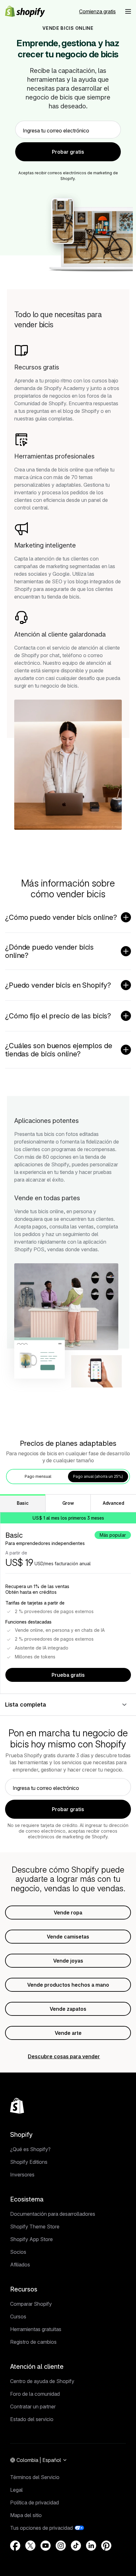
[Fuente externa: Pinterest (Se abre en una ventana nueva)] (106, 2546)
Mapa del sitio (26, 2515)
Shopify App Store (31, 2239)
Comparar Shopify (31, 2304)
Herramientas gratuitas (36, 2329)
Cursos (18, 2316)
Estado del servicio (32, 2419)
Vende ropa (68, 1913)
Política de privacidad (34, 2502)
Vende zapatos (68, 2009)
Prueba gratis (68, 1675)
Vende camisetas (68, 1937)
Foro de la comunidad (35, 2394)
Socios (18, 2252)
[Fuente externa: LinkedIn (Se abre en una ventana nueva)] (91, 2546)
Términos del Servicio (35, 2477)
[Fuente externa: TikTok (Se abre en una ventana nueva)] (76, 2546)
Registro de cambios (33, 2342)
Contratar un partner (33, 2406)
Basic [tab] (22, 1503)
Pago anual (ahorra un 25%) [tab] (98, 1476)
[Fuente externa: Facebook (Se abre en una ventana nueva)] (15, 2546)
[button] (128, 11)
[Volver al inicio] (17, 2106)
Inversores (22, 2175)
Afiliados (20, 2265)
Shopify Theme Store (35, 2227)
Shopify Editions (29, 2162)
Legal (16, 2490)
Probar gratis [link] (68, 152)
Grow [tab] (68, 1503)
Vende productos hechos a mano (68, 1985)
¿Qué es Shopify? (30, 2149)
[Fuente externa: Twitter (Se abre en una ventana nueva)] (30, 2546)
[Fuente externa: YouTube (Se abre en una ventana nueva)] (46, 2546)
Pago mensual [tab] (38, 1476)
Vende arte (68, 2033)
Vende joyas (68, 1961)
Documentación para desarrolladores (53, 2214)
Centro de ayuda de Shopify (42, 2381)
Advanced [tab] (113, 1503)
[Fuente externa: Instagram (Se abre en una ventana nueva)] (61, 2546)
